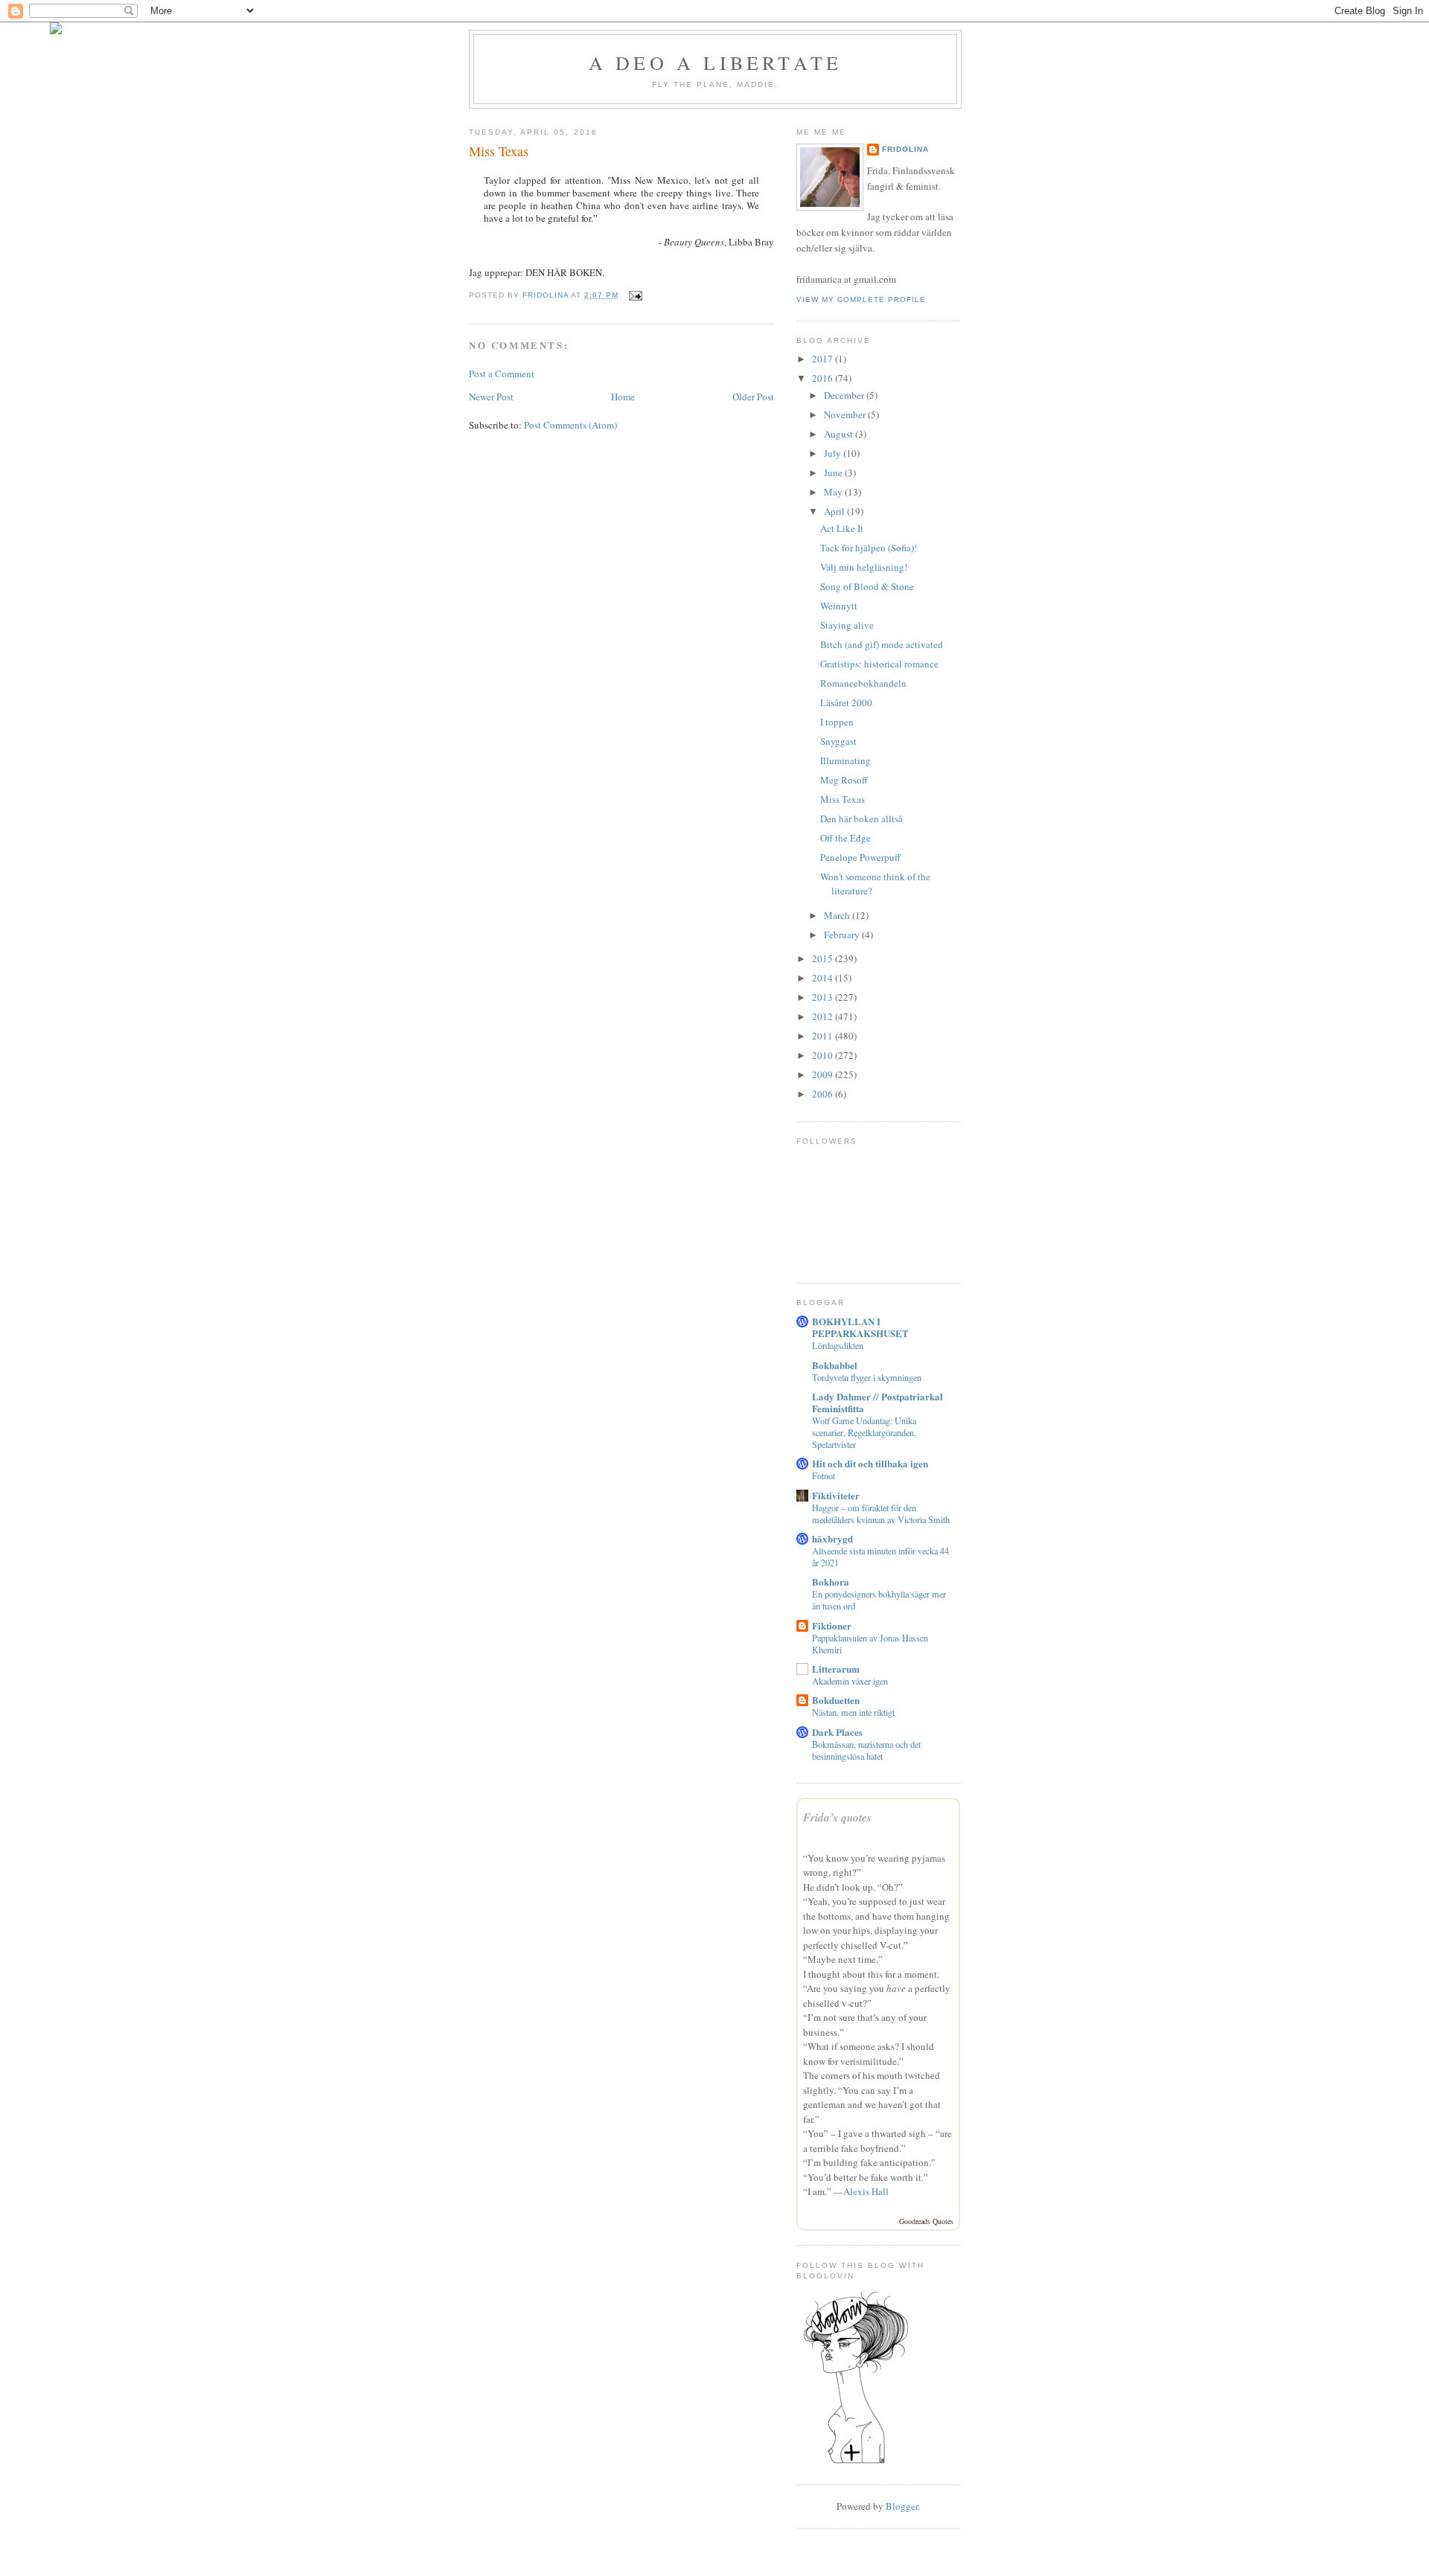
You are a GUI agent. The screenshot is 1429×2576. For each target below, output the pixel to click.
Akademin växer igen (850, 1681)
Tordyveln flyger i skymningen (867, 1377)
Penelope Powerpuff (860, 857)
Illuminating (845, 760)
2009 (824, 1074)
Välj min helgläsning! (864, 567)
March (838, 915)
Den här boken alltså (861, 818)
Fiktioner (832, 1625)
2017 (824, 359)
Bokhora (831, 1582)
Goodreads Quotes (926, 2221)
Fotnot (824, 1476)
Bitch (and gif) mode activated (882, 644)
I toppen (837, 722)
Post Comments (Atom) (570, 425)
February (843, 935)
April (835, 511)
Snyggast (838, 741)
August (840, 434)
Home (623, 397)
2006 (824, 1094)
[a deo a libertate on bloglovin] (856, 2462)
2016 (824, 378)
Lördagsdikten (838, 1345)
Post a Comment (502, 374)
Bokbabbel (835, 1365)
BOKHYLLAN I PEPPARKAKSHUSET (860, 1327)
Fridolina (905, 149)
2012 (824, 1016)
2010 (824, 1055)
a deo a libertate (715, 63)
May (834, 492)
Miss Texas (843, 799)
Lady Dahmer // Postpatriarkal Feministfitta (877, 1402)
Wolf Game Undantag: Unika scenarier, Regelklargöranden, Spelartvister (864, 1432)
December (845, 395)
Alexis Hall (866, 2191)
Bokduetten (836, 1700)
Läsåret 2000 (846, 702)
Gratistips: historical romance (879, 664)
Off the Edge (845, 838)
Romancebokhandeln (863, 683)
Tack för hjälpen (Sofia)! (869, 548)
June (834, 472)
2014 (824, 978)
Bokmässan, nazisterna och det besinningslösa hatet (866, 1750)
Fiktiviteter (836, 1495)
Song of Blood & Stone (867, 586)
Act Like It (842, 528)
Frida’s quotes (837, 1817)
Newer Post (491, 397)
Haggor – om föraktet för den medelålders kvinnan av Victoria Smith (881, 1513)
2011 (824, 1036)
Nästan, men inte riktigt (853, 1712)
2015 (824, 958)
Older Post (753, 397)
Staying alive (847, 625)
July (834, 453)
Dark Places (837, 1732)
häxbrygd (832, 1538)
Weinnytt (839, 606)
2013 (824, 997)
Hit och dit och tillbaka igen (870, 1463)
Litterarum (836, 1669)
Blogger (902, 2506)
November (846, 414)
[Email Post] (634, 295)
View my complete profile (861, 299)
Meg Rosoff (844, 780)
